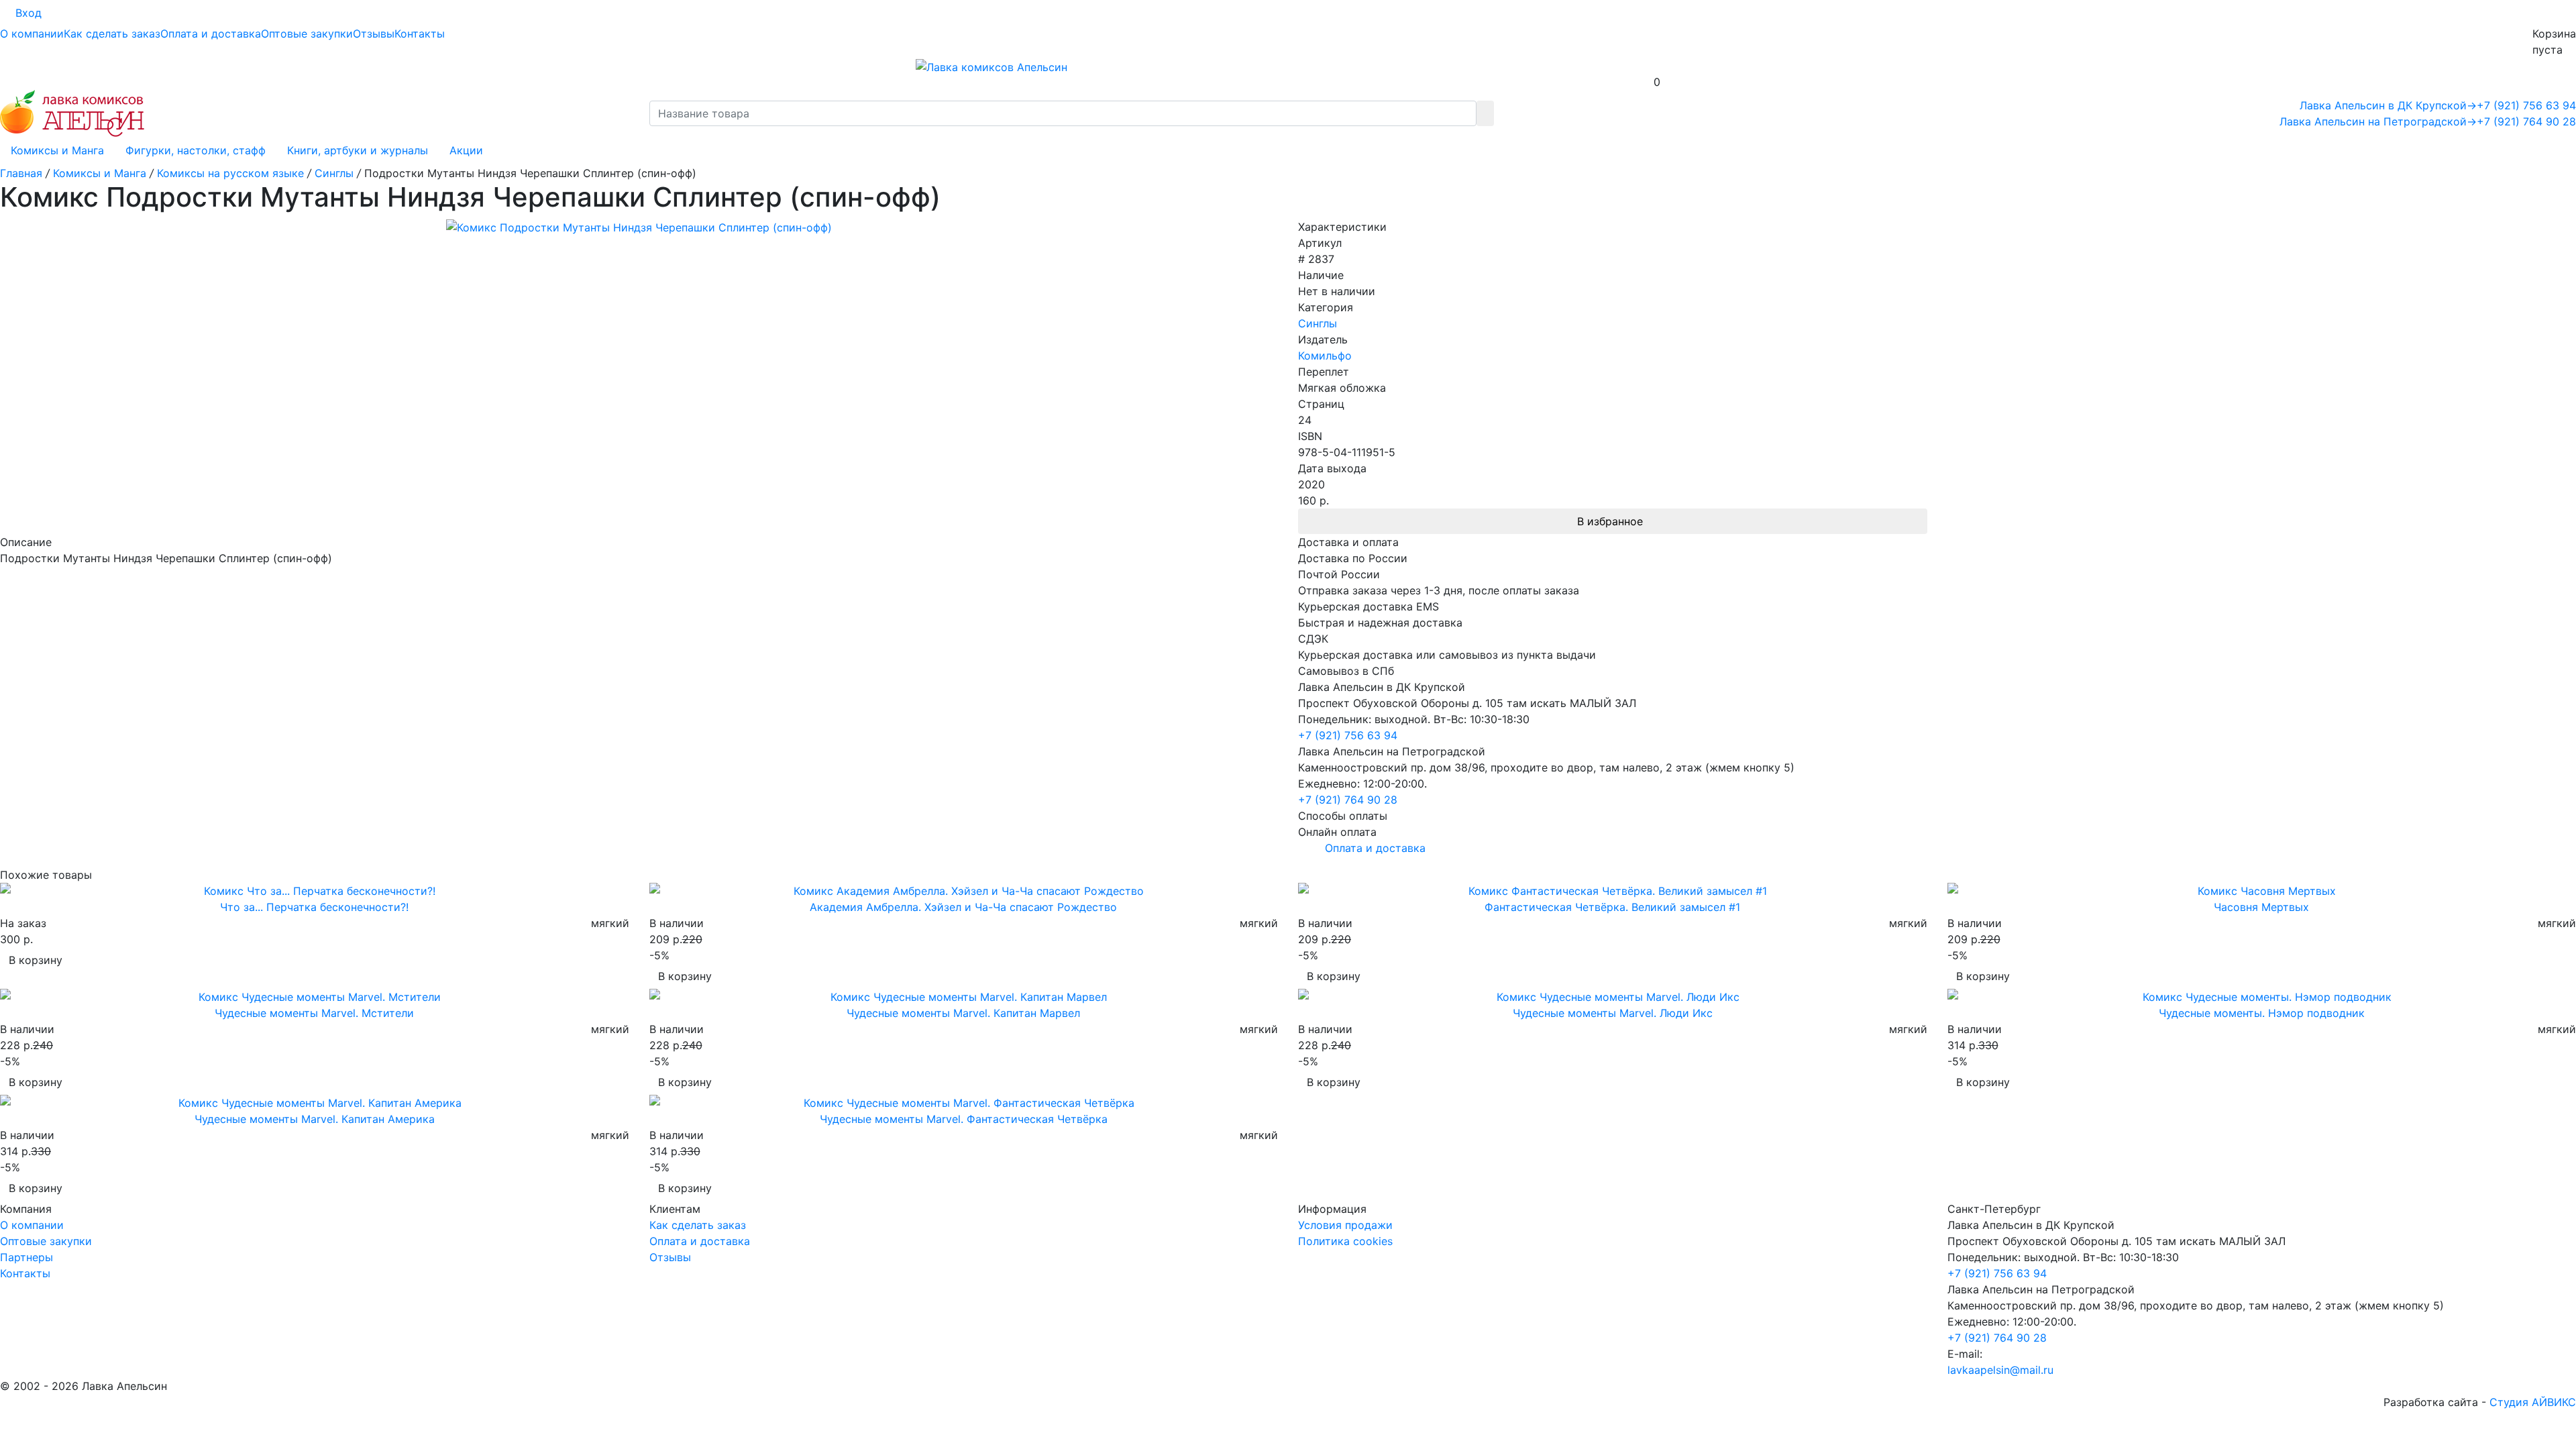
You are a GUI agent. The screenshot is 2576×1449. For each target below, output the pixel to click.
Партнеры (26, 1257)
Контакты (420, 34)
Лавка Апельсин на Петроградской (2378, 121)
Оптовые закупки (307, 34)
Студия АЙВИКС (2533, 1402)
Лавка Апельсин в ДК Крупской (2388, 105)
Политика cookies (1345, 1241)
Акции (466, 150)
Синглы (1318, 323)
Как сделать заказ (112, 34)
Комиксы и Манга (57, 150)
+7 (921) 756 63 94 (2526, 105)
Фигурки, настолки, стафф (196, 150)
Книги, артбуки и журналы (358, 150)
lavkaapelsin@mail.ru (2000, 1370)
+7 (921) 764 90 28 (2526, 121)
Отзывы (374, 34)
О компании (32, 34)
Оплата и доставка (211, 34)
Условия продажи (1345, 1225)
